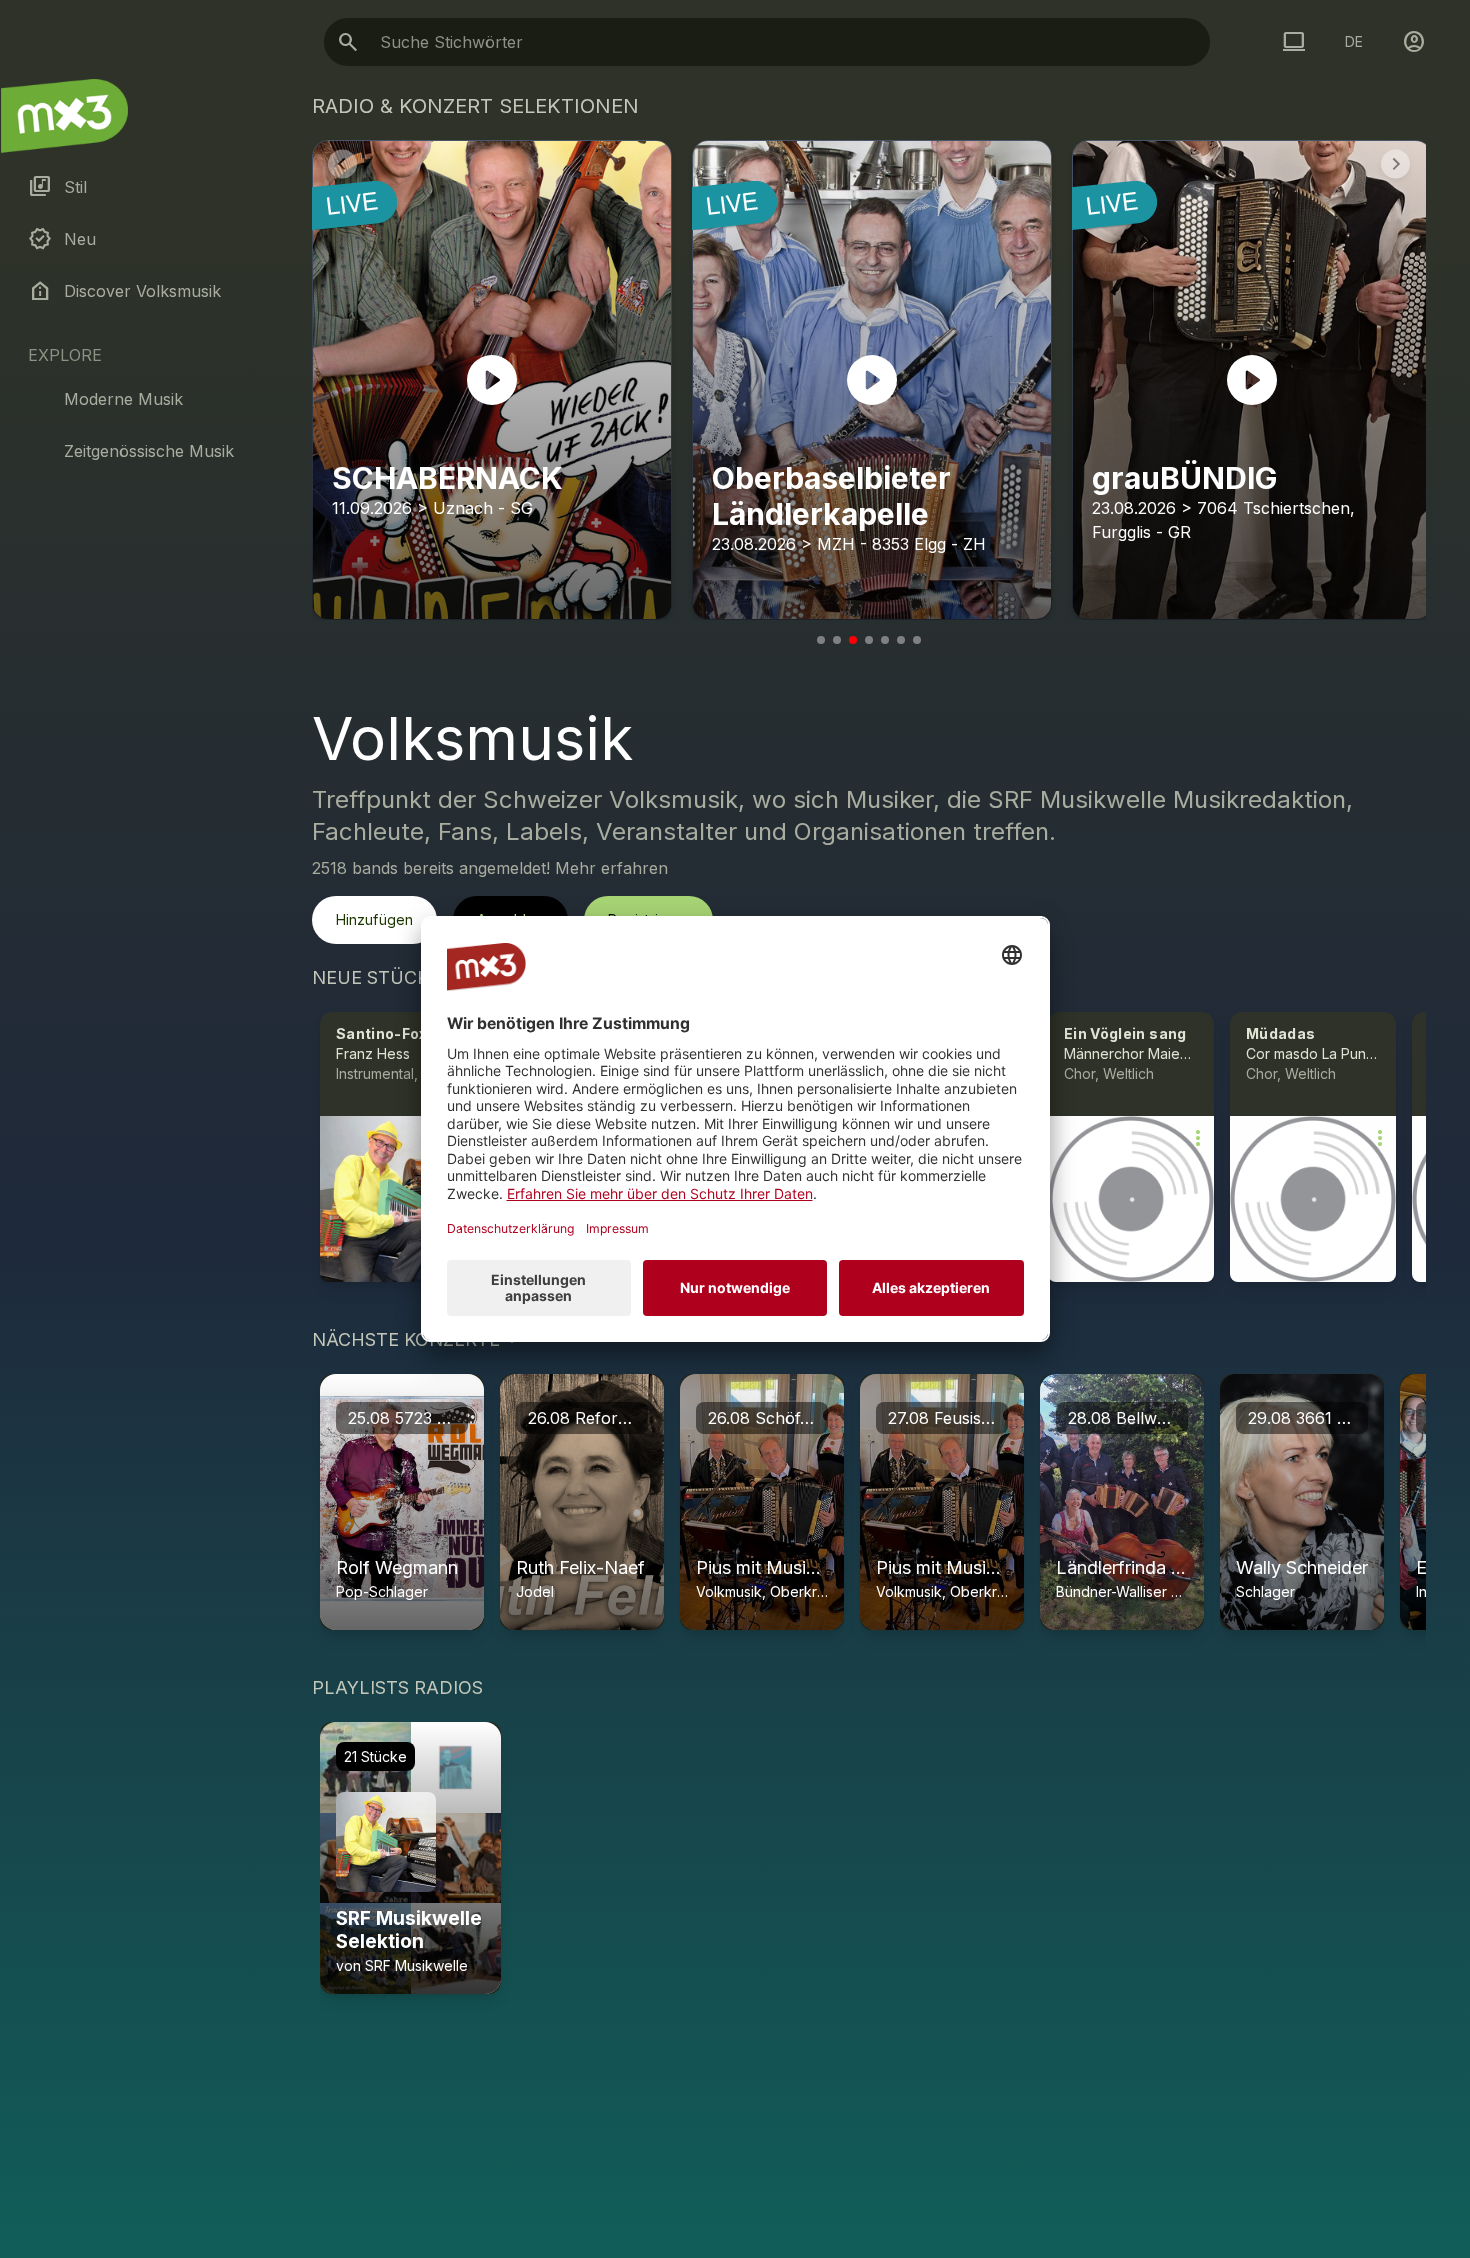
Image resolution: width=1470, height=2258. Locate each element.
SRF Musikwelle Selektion (409, 1930)
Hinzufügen (374, 919)
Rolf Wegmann (397, 1567)
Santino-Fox (382, 1033)
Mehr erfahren (611, 868)
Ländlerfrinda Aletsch (1144, 1567)
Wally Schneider (1302, 1567)
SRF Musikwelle (416, 1965)
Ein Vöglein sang (1125, 1033)
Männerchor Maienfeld (1139, 1053)
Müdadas (1280, 1033)
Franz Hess (373, 1053)
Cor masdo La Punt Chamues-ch (1351, 1053)
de (1354, 41)
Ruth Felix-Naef (580, 1567)
